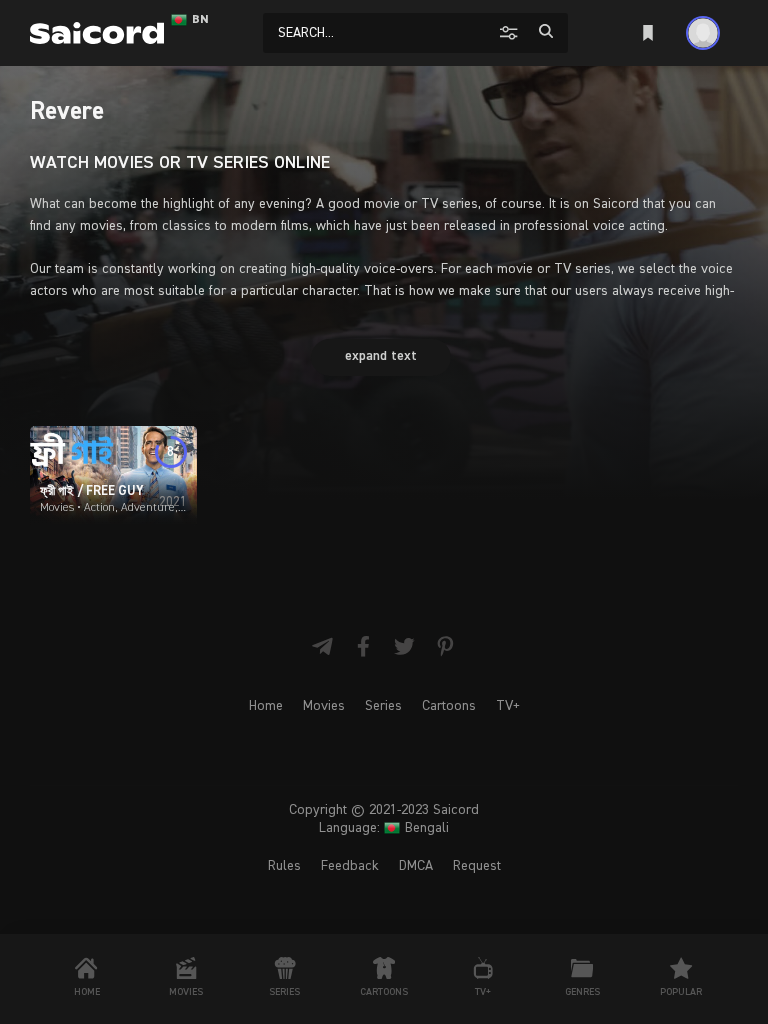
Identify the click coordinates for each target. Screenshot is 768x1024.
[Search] (546, 31)
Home (266, 706)
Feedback (350, 866)
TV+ (508, 706)
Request (477, 866)
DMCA (416, 866)
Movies (324, 706)
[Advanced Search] (511, 32)
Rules (284, 866)
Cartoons (449, 706)
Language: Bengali (384, 828)
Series (383, 706)
